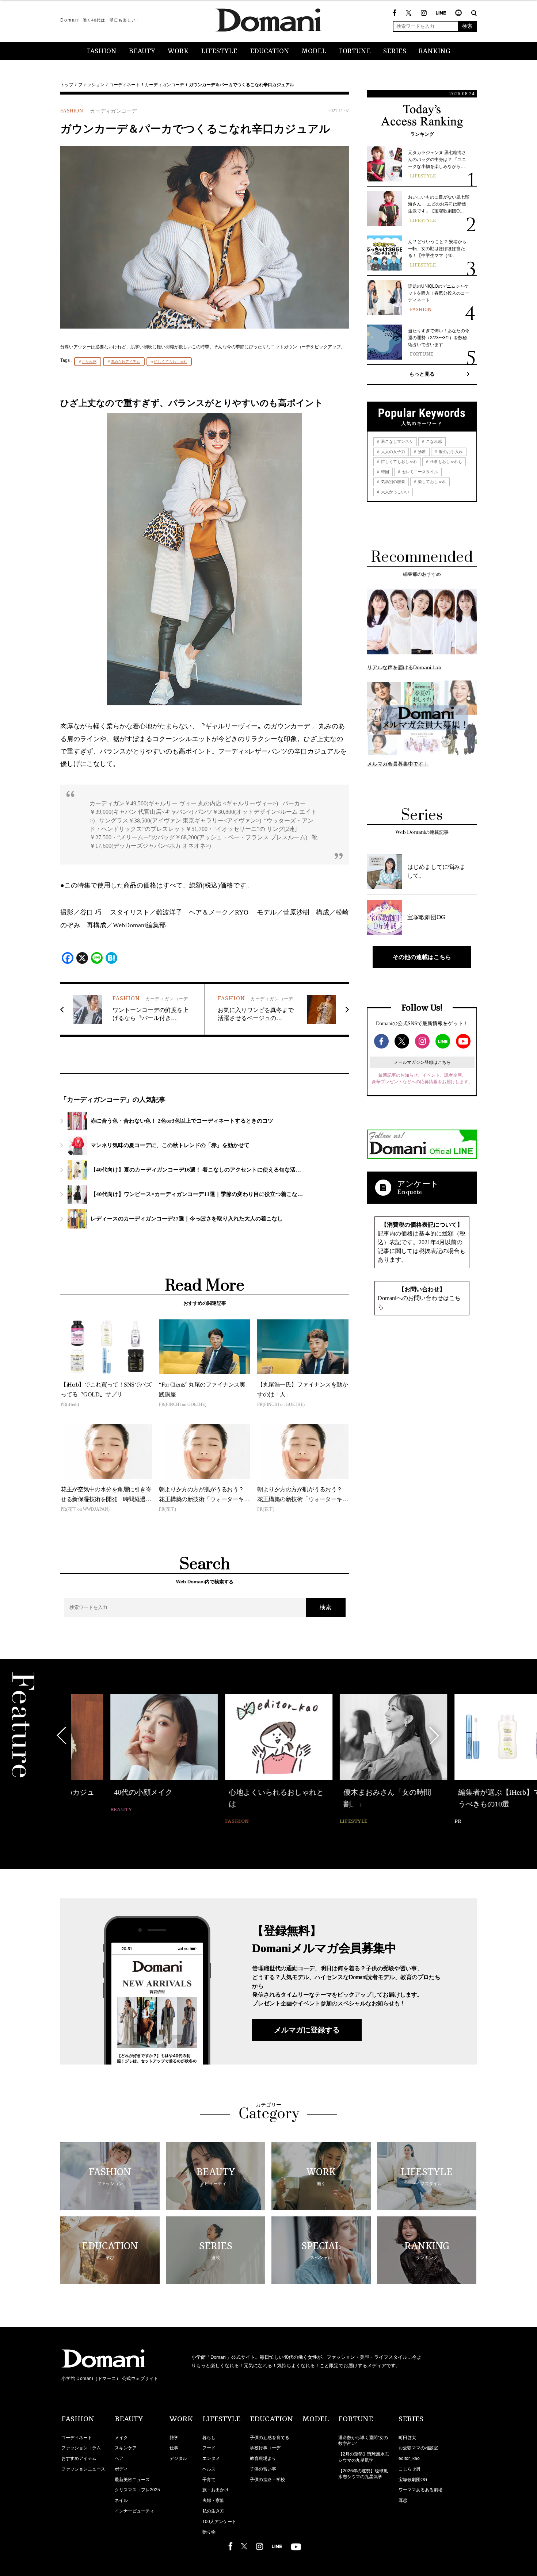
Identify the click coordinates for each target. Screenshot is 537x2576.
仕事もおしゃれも (445, 461)
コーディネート (125, 85)
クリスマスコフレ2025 (137, 2490)
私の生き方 (213, 2511)
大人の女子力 (393, 452)
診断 (421, 452)
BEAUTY (142, 51)
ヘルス (209, 2469)
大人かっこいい (395, 492)
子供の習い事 (263, 2469)
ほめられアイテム (125, 362)
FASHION (102, 51)
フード (209, 2448)
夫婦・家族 (213, 2500)
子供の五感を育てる (270, 2438)
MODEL (314, 51)
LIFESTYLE (219, 51)
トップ (67, 85)
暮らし (209, 2438)
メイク (121, 2438)
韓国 (384, 472)
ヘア (119, 2458)
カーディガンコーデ (164, 85)
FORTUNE (355, 51)
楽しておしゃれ (431, 482)
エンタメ (211, 2458)
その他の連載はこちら (422, 957)
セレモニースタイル (419, 472)
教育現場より (263, 2458)
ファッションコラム (81, 2448)
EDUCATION (270, 51)
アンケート (418, 1184)
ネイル (121, 2500)
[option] (125, 1754)
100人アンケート (219, 2522)
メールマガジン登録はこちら (422, 1062)
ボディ (121, 2469)
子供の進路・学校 (267, 2480)
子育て (209, 2480)
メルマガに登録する (307, 2030)
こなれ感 (89, 362)
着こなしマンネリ (397, 441)
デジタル (178, 2458)
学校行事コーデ (265, 2448)
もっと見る (422, 374)
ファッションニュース (83, 2469)
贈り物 (209, 2532)
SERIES (395, 51)
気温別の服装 (393, 482)
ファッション (91, 85)
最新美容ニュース (132, 2480)
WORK (178, 51)
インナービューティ (134, 2511)
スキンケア (126, 2448)
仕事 (174, 2448)
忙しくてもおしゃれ (171, 362)
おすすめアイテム (79, 2458)
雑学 (174, 2438)
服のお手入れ (450, 452)
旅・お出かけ (216, 2490)
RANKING (435, 51)
